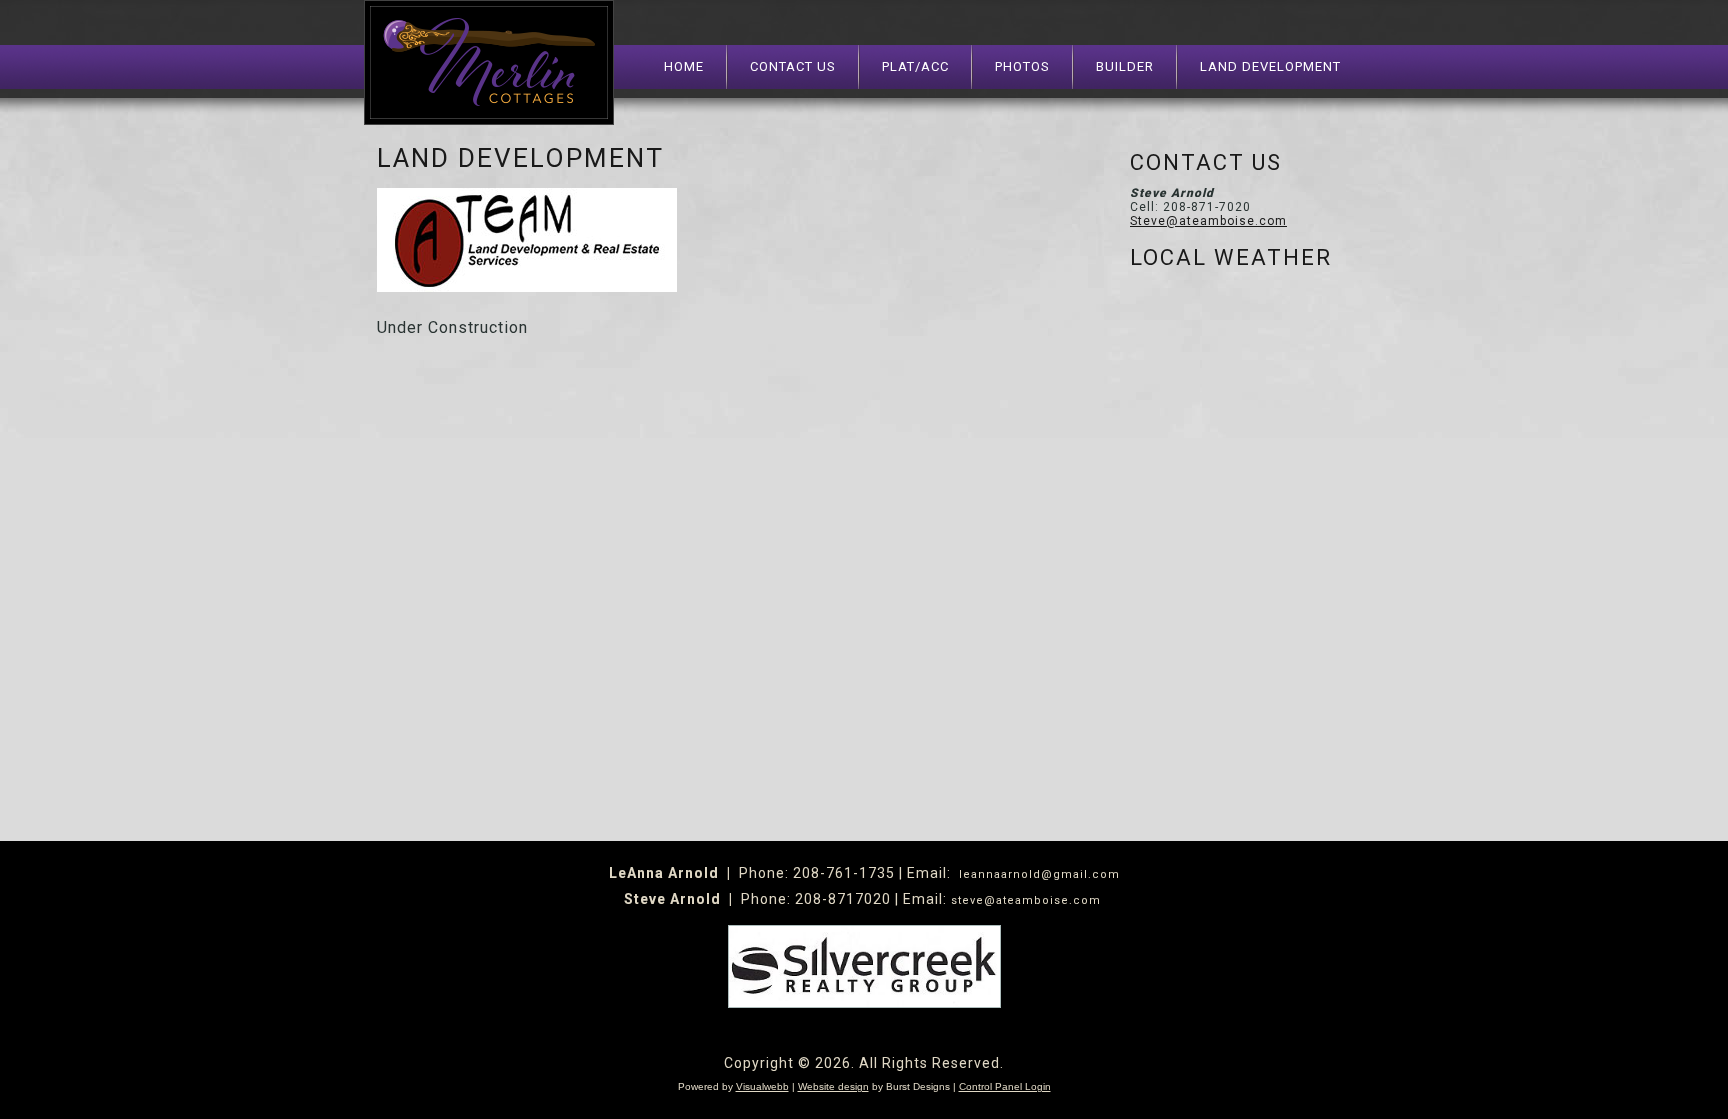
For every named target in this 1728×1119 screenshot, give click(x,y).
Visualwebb (762, 1086)
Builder (1125, 66)
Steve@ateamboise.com (1208, 221)
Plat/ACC (915, 66)
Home (684, 66)
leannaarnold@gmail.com (1039, 874)
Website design (833, 1086)
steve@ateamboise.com (1026, 900)
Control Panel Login (1005, 1086)
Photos (1022, 66)
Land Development (1270, 66)
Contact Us (793, 66)
